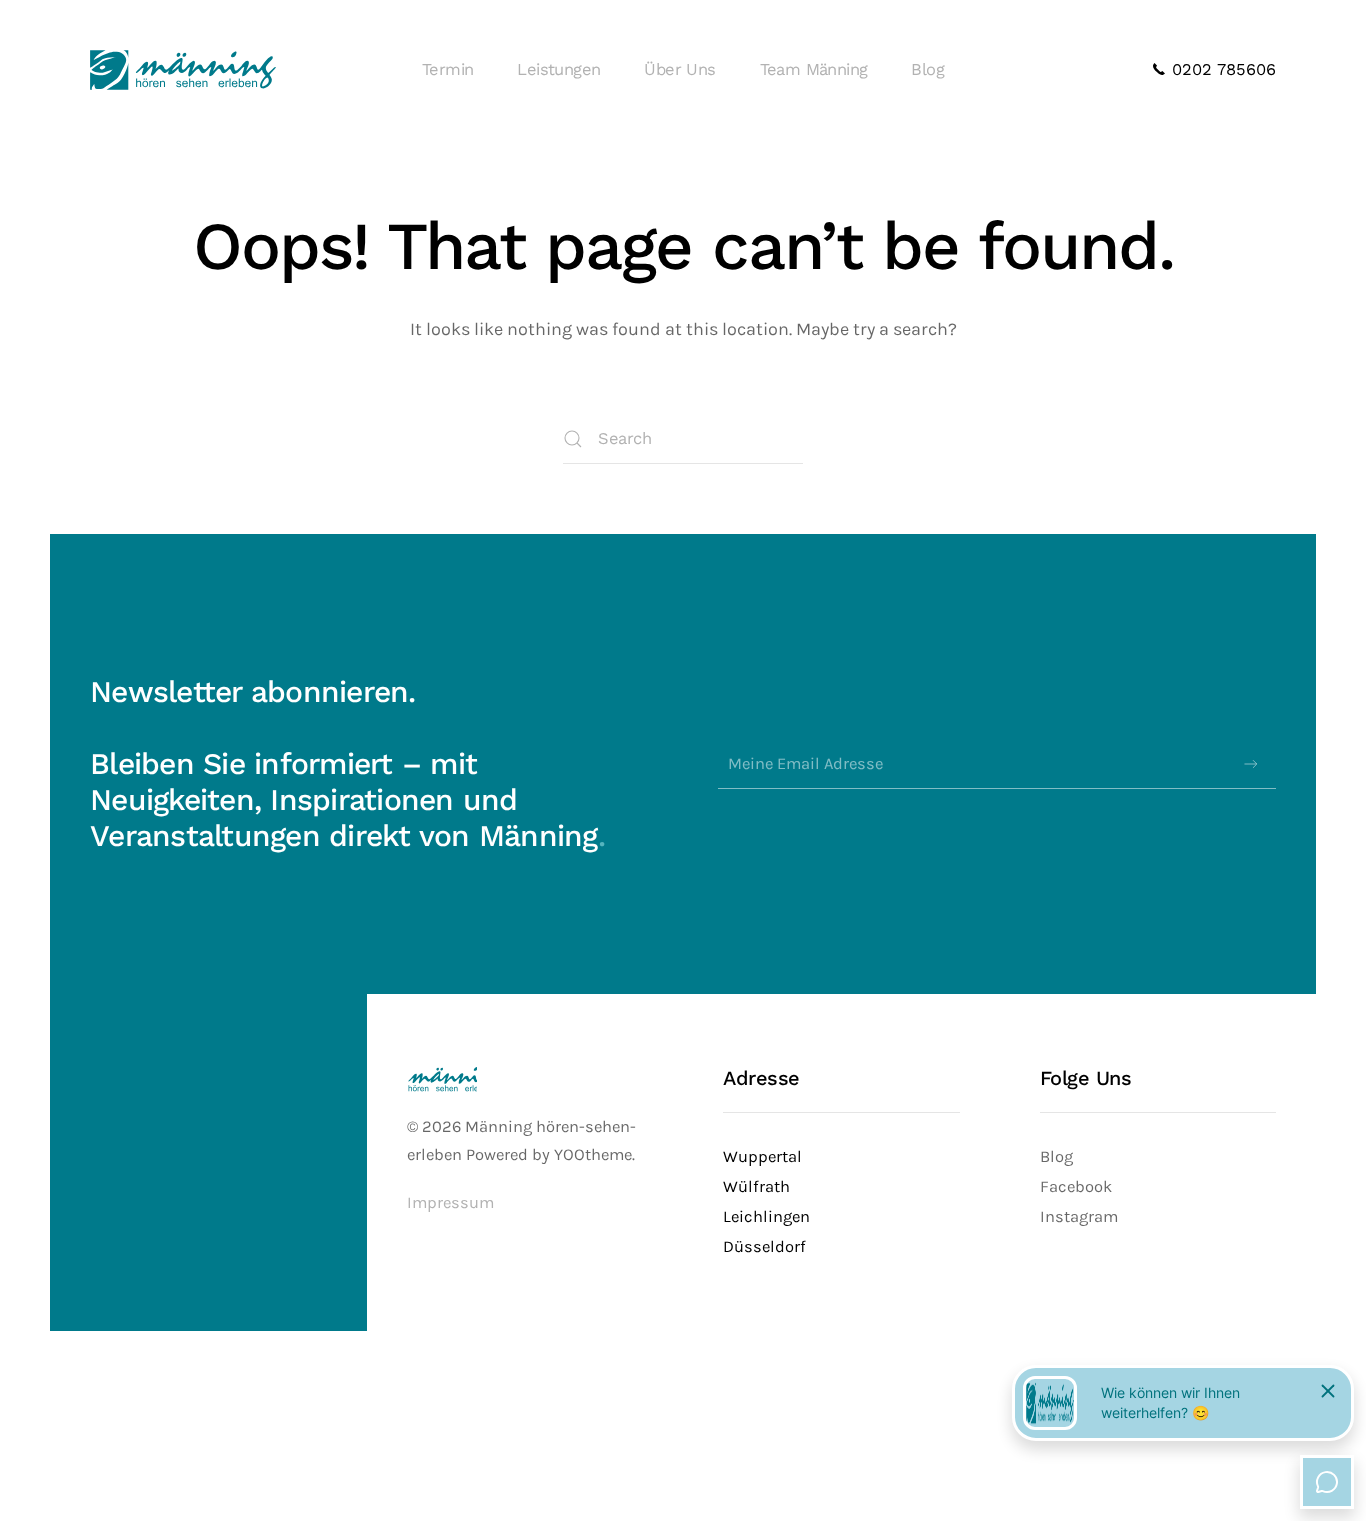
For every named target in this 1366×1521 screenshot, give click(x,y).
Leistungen (558, 69)
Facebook (1076, 1186)
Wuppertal (762, 1156)
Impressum (450, 1202)
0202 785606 (1221, 69)
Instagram (1079, 1216)
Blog (927, 69)
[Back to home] (183, 70)
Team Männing (814, 69)
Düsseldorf (764, 1246)
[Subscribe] (1251, 764)
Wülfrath (756, 1186)
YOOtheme (593, 1154)
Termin (447, 69)
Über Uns (679, 69)
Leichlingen (766, 1216)
